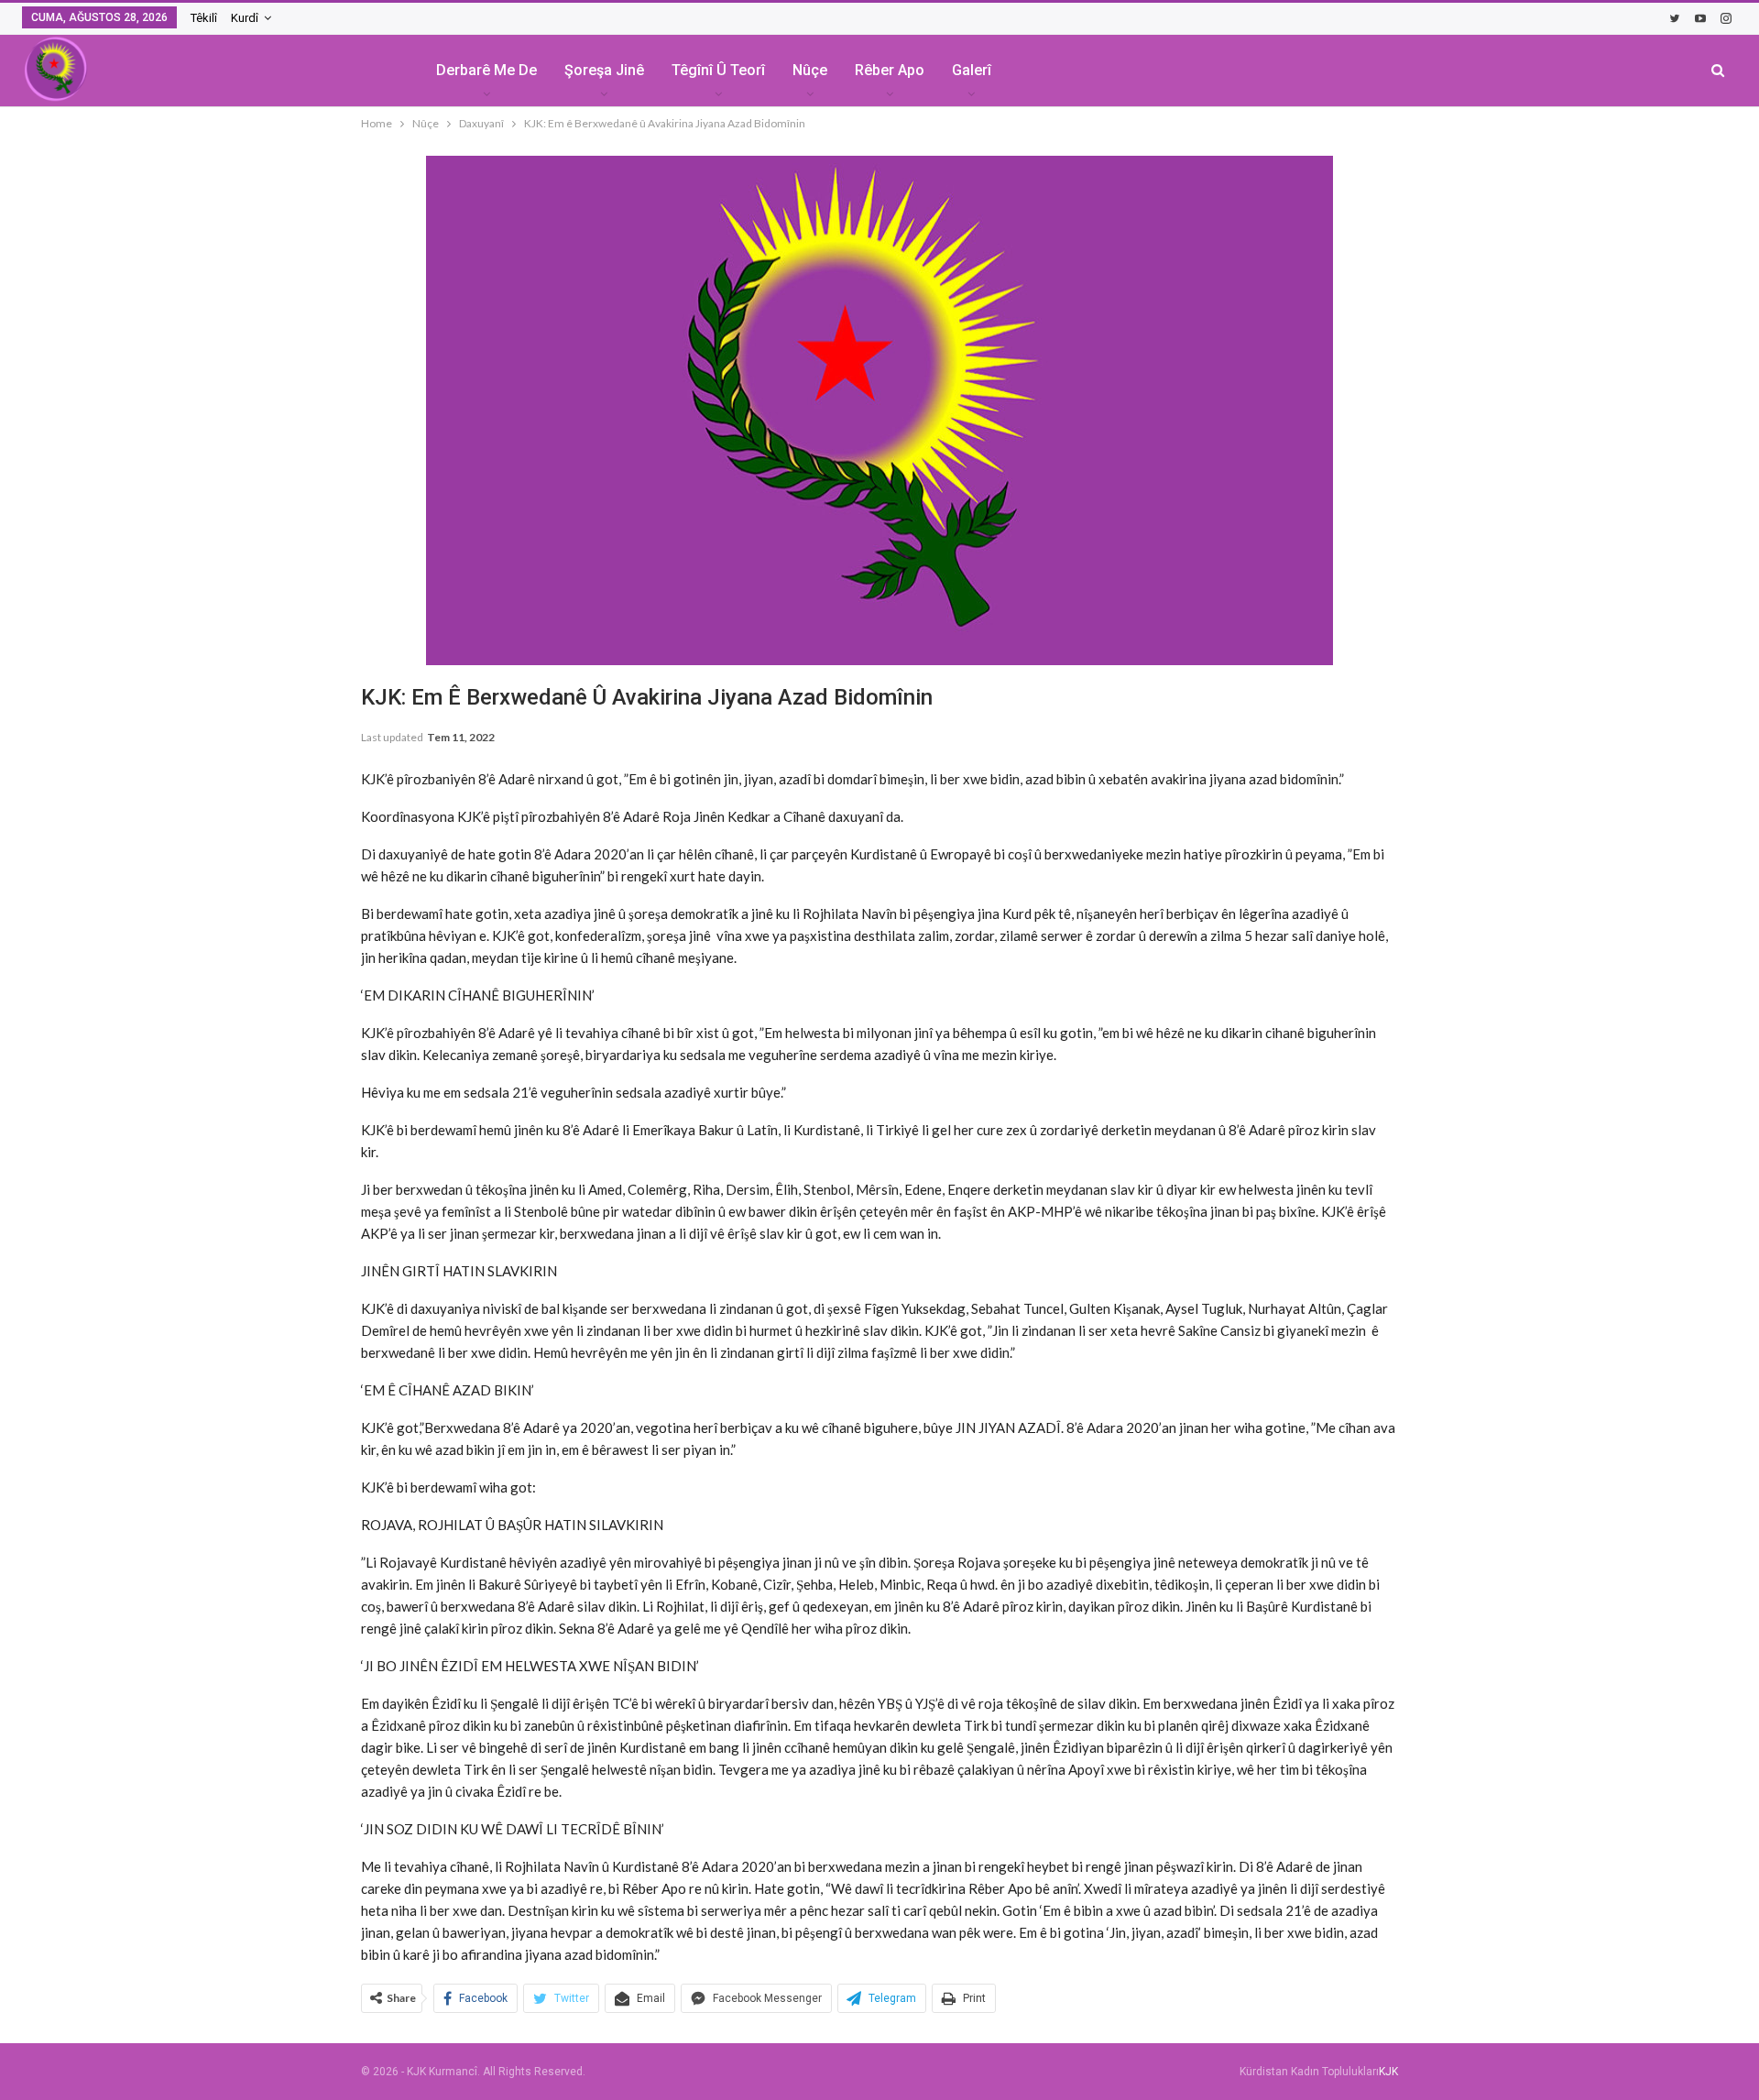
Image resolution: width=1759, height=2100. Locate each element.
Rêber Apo (890, 70)
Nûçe (810, 70)
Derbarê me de (486, 70)
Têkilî (204, 18)
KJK (1388, 2072)
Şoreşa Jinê (604, 70)
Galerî (972, 70)
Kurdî (245, 18)
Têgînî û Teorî (718, 70)
